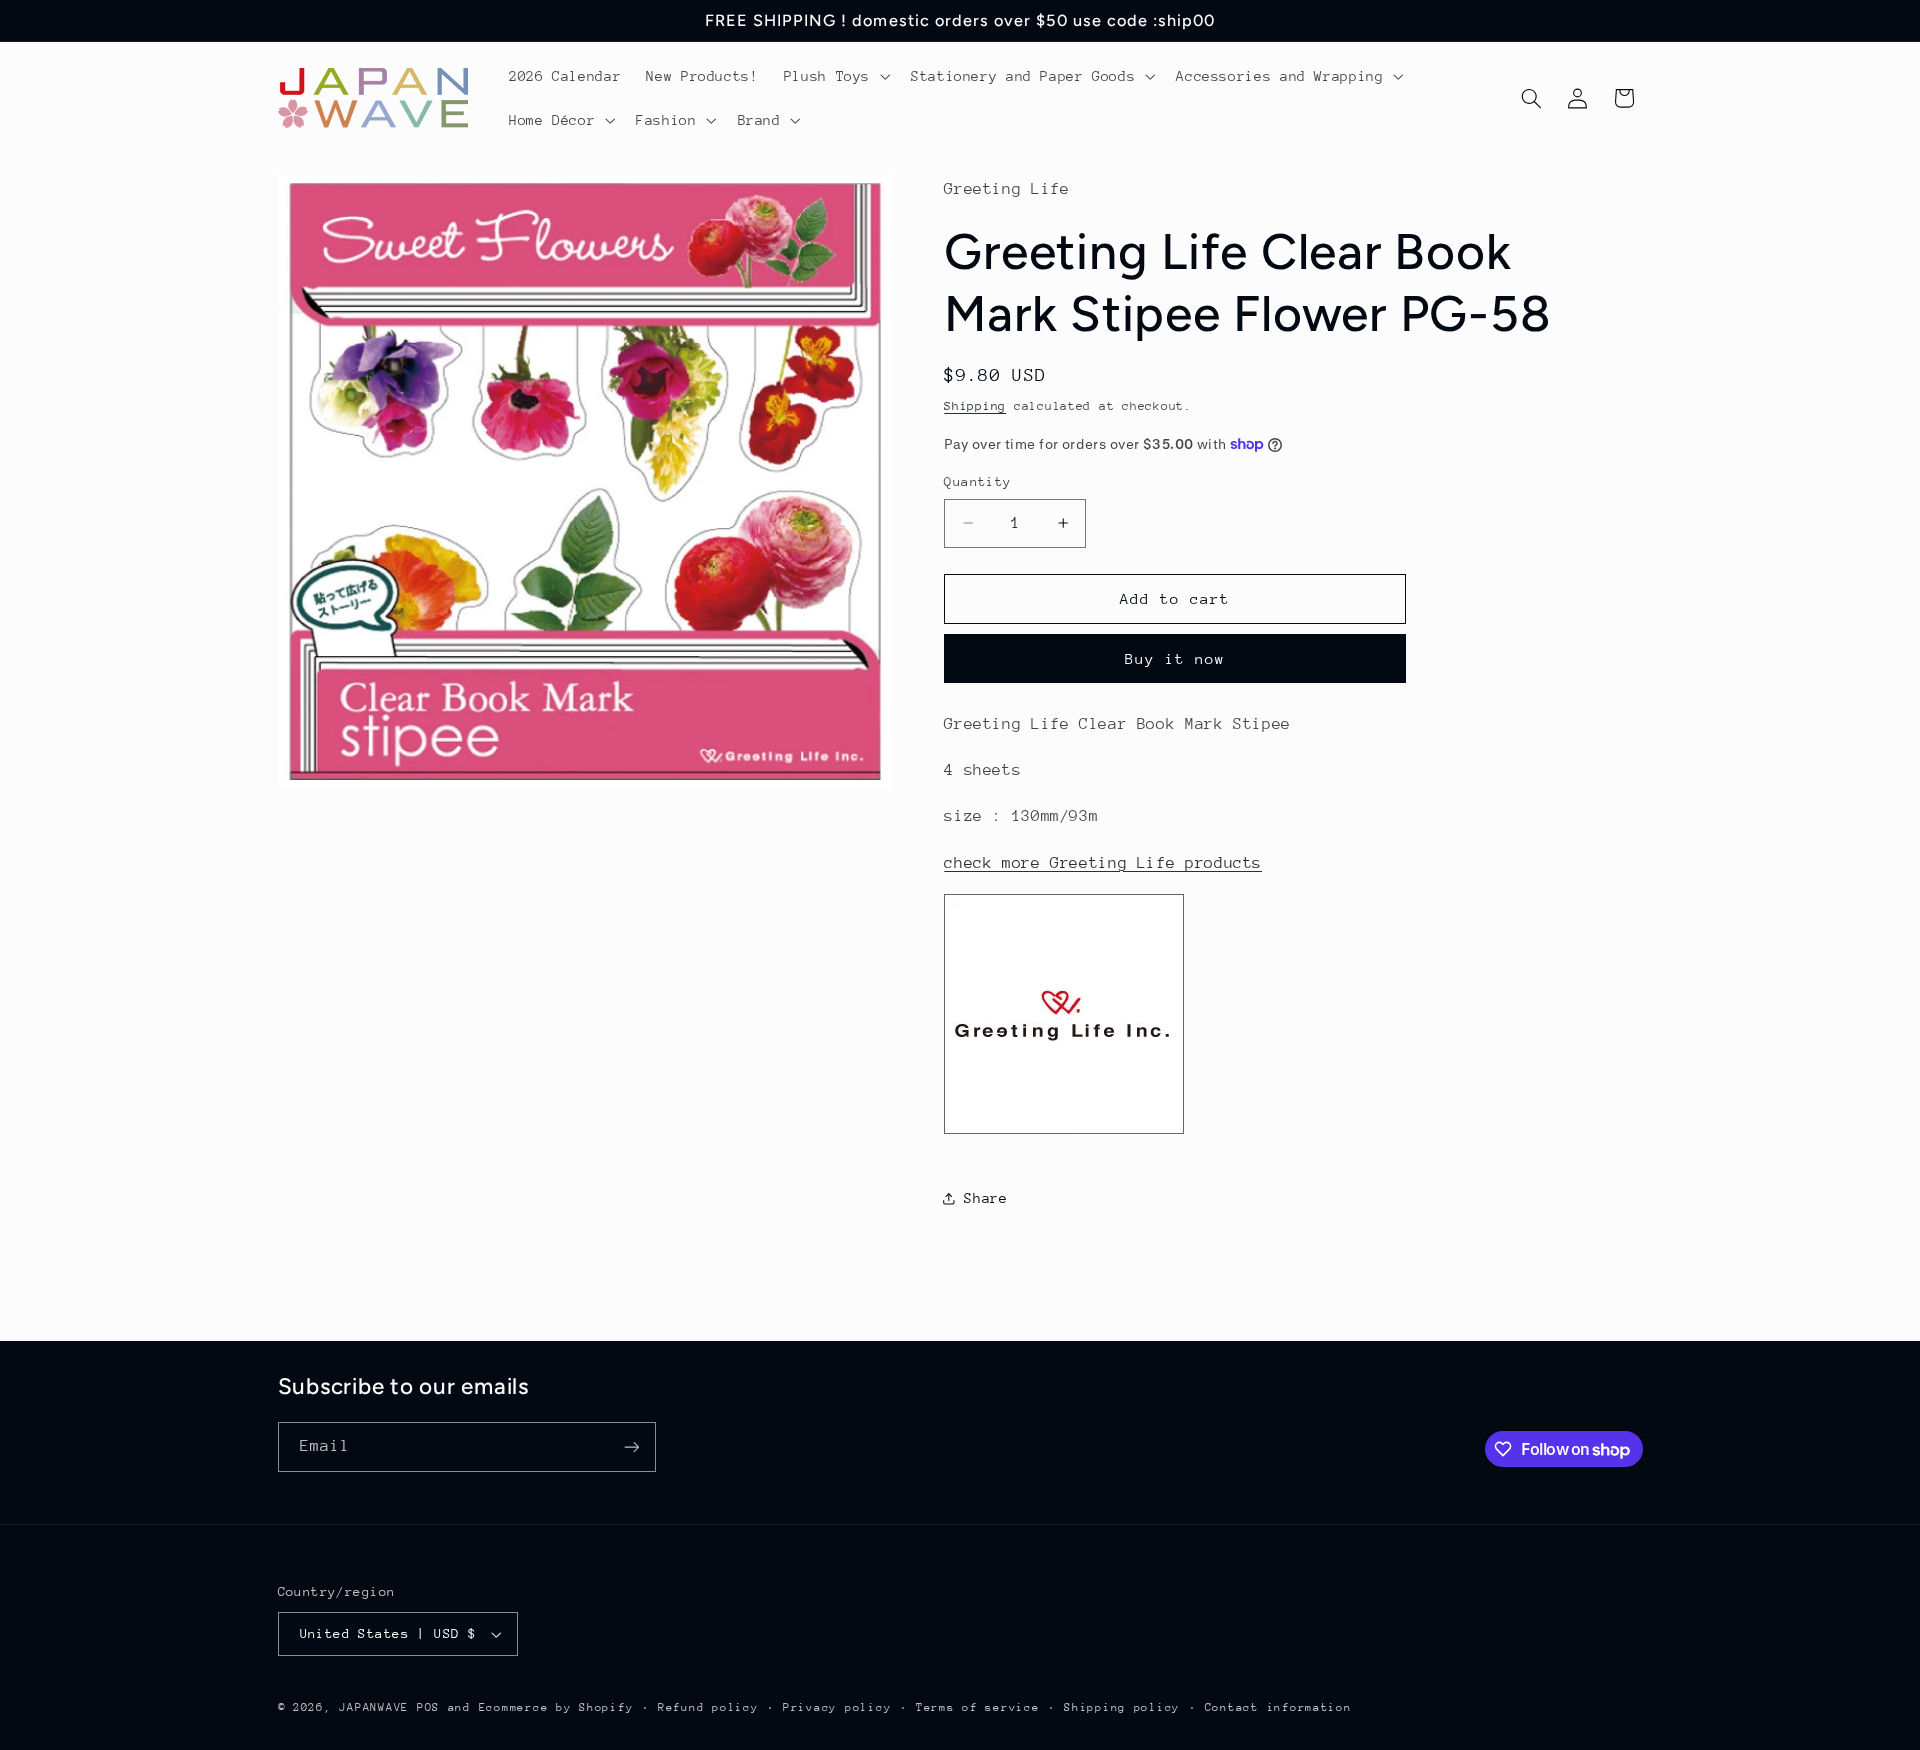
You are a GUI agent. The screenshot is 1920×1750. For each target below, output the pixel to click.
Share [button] (985, 1197)
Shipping (975, 405)
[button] (834, 76)
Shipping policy (1122, 1707)
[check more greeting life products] (1064, 1133)
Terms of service (978, 1707)
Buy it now (1175, 657)
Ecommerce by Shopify (556, 1707)
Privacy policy (837, 1707)
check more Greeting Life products (1103, 862)
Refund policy (708, 1707)
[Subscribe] (631, 1446)
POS (428, 1707)
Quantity (977, 481)
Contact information (1278, 1707)
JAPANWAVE (374, 1707)
